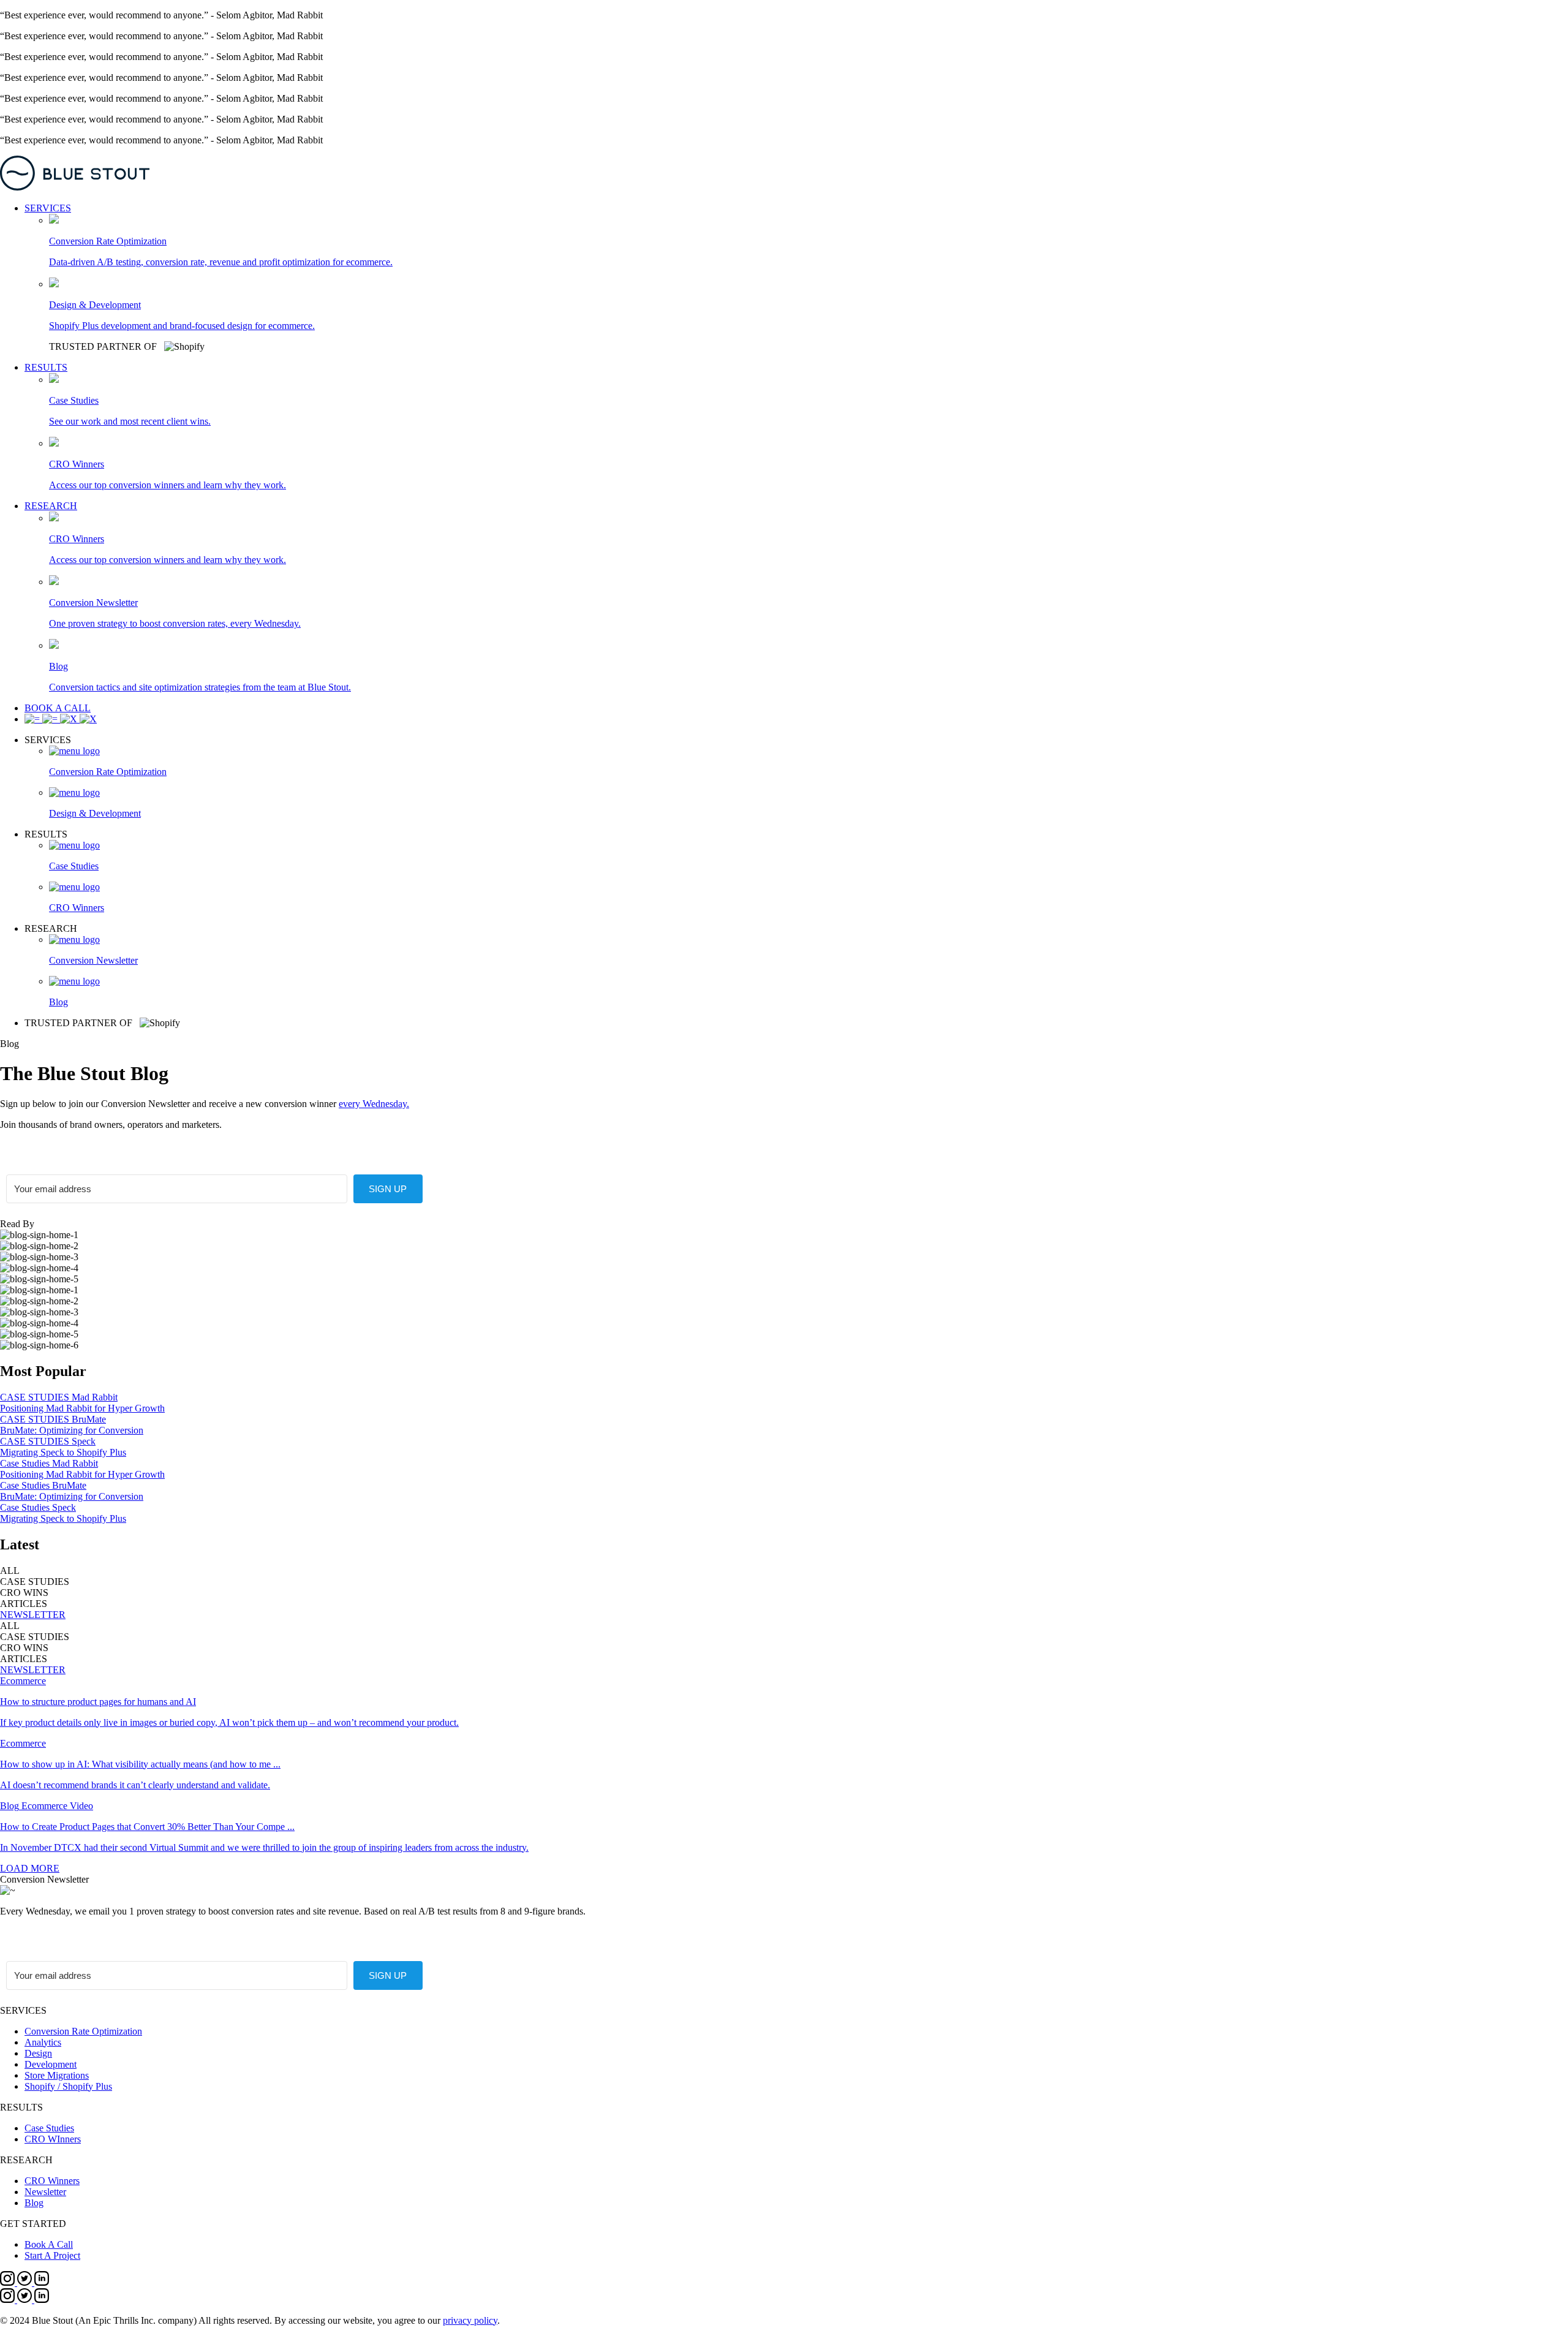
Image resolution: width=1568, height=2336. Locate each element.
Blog (34, 2203)
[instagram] (9, 2282)
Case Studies (49, 2128)
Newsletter (45, 2192)
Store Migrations (57, 2075)
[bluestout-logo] (784, 174)
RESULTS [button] (46, 367)
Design (38, 2053)
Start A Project (52, 2255)
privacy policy (470, 2320)
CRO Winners (52, 2181)
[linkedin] (42, 2282)
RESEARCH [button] (51, 506)
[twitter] (26, 2282)
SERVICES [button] (48, 208)
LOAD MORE (30, 1868)
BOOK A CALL (58, 708)
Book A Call (49, 2244)
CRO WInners (53, 2139)
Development (51, 2064)
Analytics (43, 2042)
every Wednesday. (374, 1104)
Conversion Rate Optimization (83, 2031)
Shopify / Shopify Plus (68, 2086)
